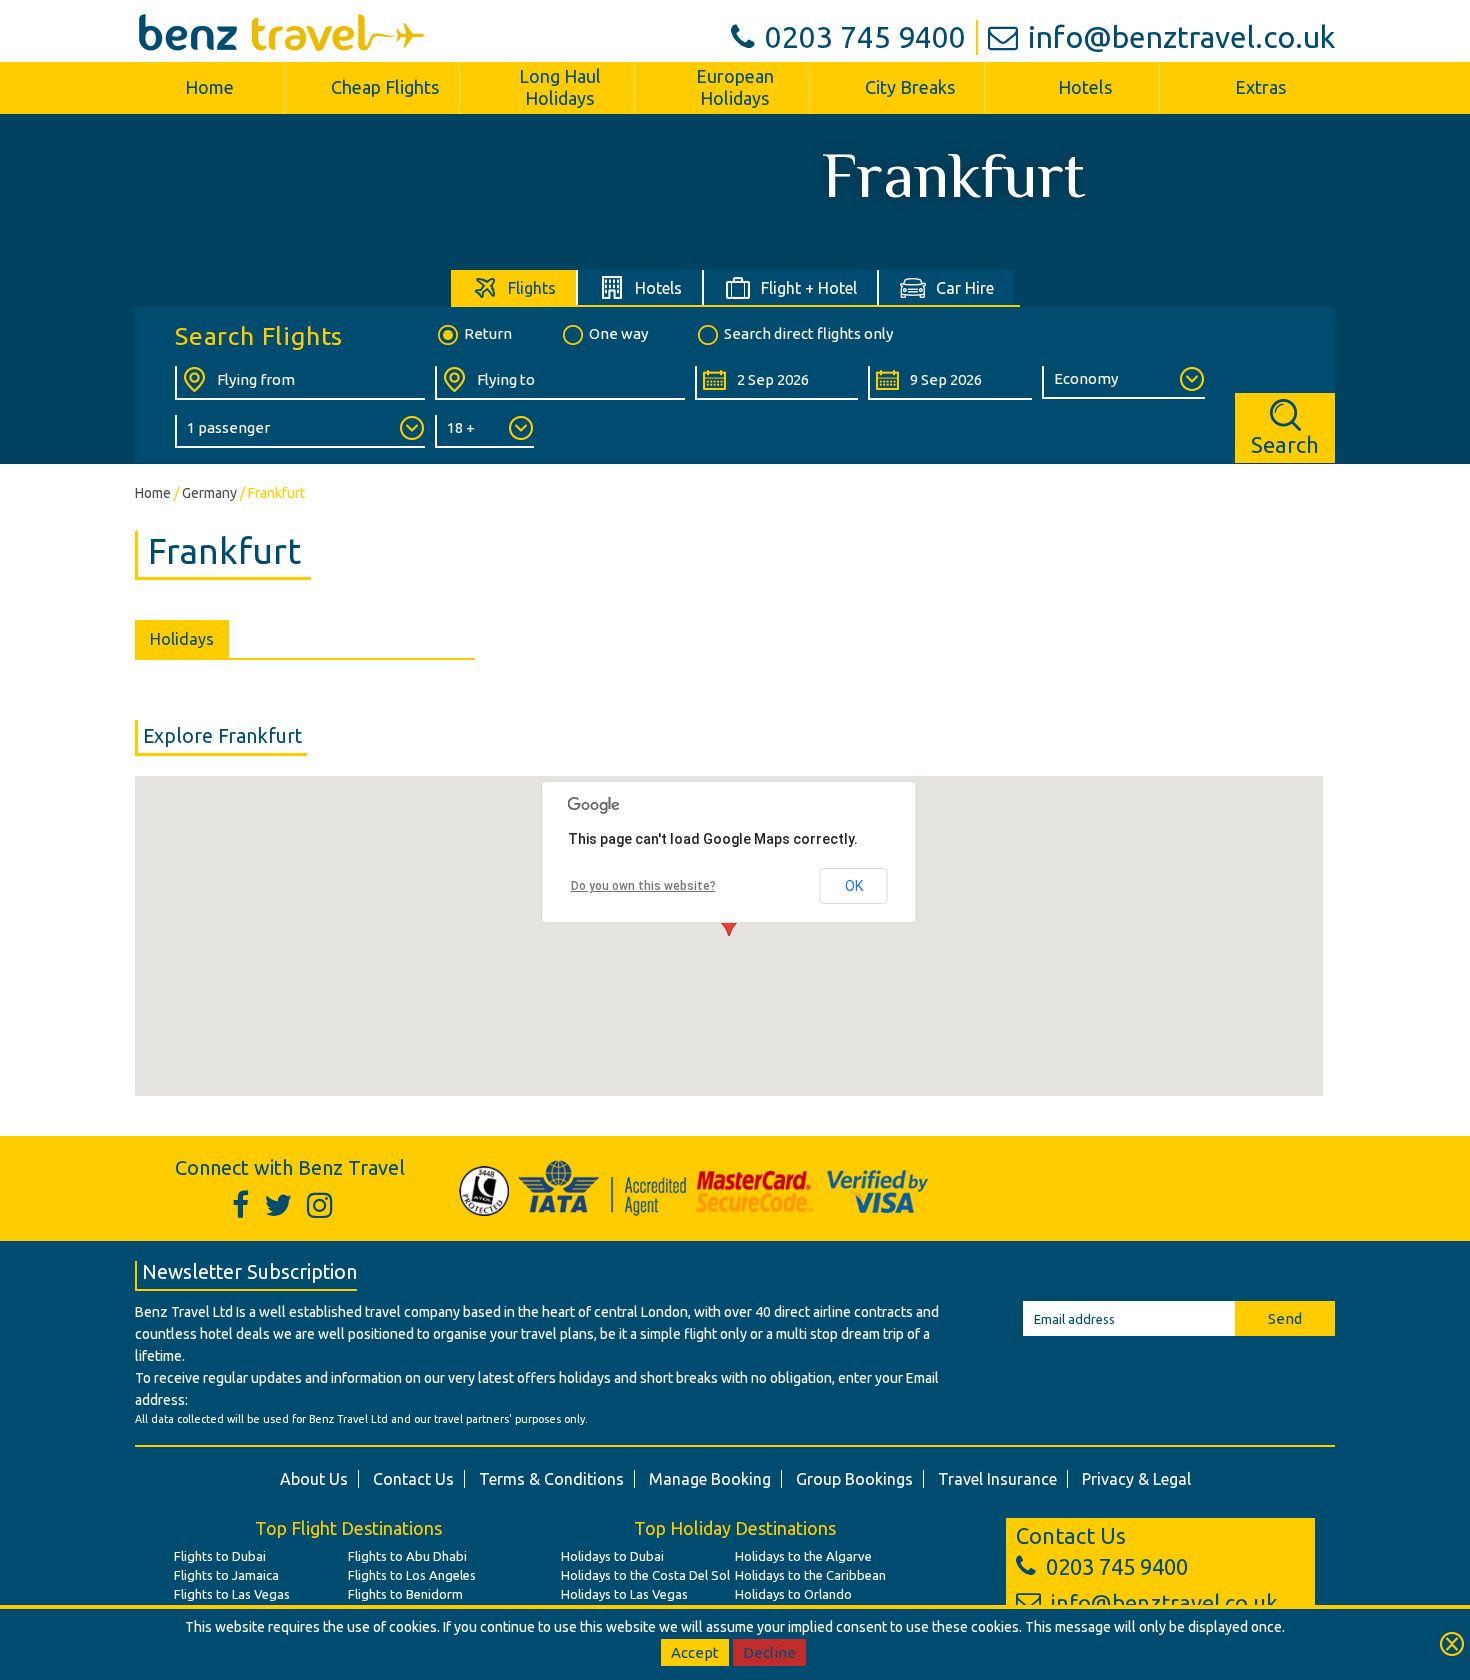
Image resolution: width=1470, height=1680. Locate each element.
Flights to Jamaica (226, 1575)
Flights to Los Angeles (412, 1575)
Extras (1260, 87)
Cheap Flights (385, 87)
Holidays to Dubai (612, 1556)
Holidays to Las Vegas (624, 1594)
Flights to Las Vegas (232, 1594)
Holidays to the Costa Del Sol (645, 1575)
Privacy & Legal (1136, 1479)
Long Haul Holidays (560, 87)
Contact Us (413, 1479)
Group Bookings (854, 1479)
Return (488, 333)
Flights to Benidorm (405, 1594)
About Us (314, 1479)
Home (209, 87)
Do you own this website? (643, 886)
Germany (209, 493)
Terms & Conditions (551, 1479)
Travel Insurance (997, 1479)
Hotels (1085, 87)
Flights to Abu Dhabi (407, 1556)
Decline (769, 1652)
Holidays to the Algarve (803, 1556)
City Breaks (910, 87)
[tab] (514, 287)
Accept (695, 1652)
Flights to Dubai (220, 1556)
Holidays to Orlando (793, 1594)
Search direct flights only (808, 333)
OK (854, 886)
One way (618, 333)
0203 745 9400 (865, 37)
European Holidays (735, 87)
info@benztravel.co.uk (1181, 37)
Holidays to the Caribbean (810, 1575)
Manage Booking (710, 1479)
